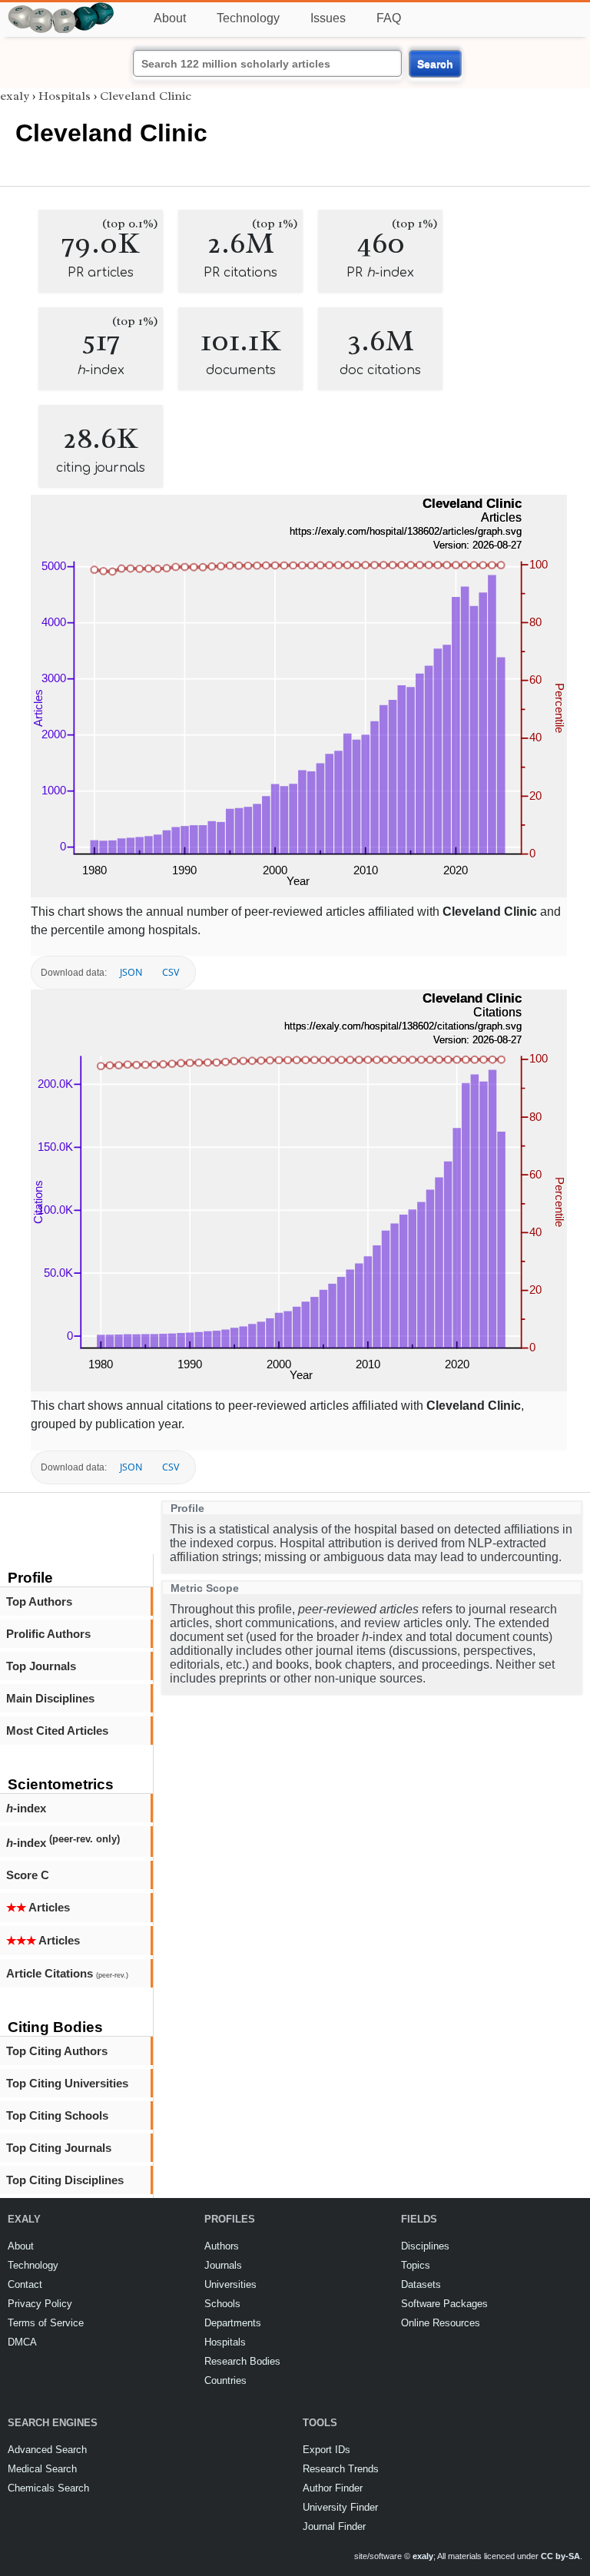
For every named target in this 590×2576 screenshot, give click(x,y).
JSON (131, 972)
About (170, 18)
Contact (25, 2284)
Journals (223, 2265)
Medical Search (42, 2469)
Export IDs (326, 2450)
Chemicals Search (48, 2488)
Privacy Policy (40, 2304)
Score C (28, 1875)
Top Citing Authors (57, 2051)
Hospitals (65, 96)
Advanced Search (47, 2450)
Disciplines (425, 2246)
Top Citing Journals (59, 2148)
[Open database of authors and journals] (61, 9)
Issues (328, 18)
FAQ (389, 18)
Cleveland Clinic (146, 96)
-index (26, 1808)
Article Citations (67, 1973)
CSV (171, 972)
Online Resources (441, 2323)
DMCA (22, 2342)
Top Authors (39, 1601)
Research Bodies (242, 2361)
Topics (416, 2265)
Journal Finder (334, 2526)
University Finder (340, 2507)
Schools (222, 2304)
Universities (230, 2284)
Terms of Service (46, 2323)
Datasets (421, 2284)
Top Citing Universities (67, 2083)
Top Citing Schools (57, 2115)
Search (435, 64)
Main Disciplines (50, 1698)
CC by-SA (560, 2556)
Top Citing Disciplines (65, 2180)
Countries (225, 2380)
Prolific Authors (48, 1634)
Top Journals (41, 1666)
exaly (15, 96)
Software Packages (444, 2304)
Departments (233, 2323)
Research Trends (341, 2469)
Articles (38, 1907)
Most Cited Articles (57, 1731)
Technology (248, 18)
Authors (222, 2246)
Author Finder (333, 2488)
